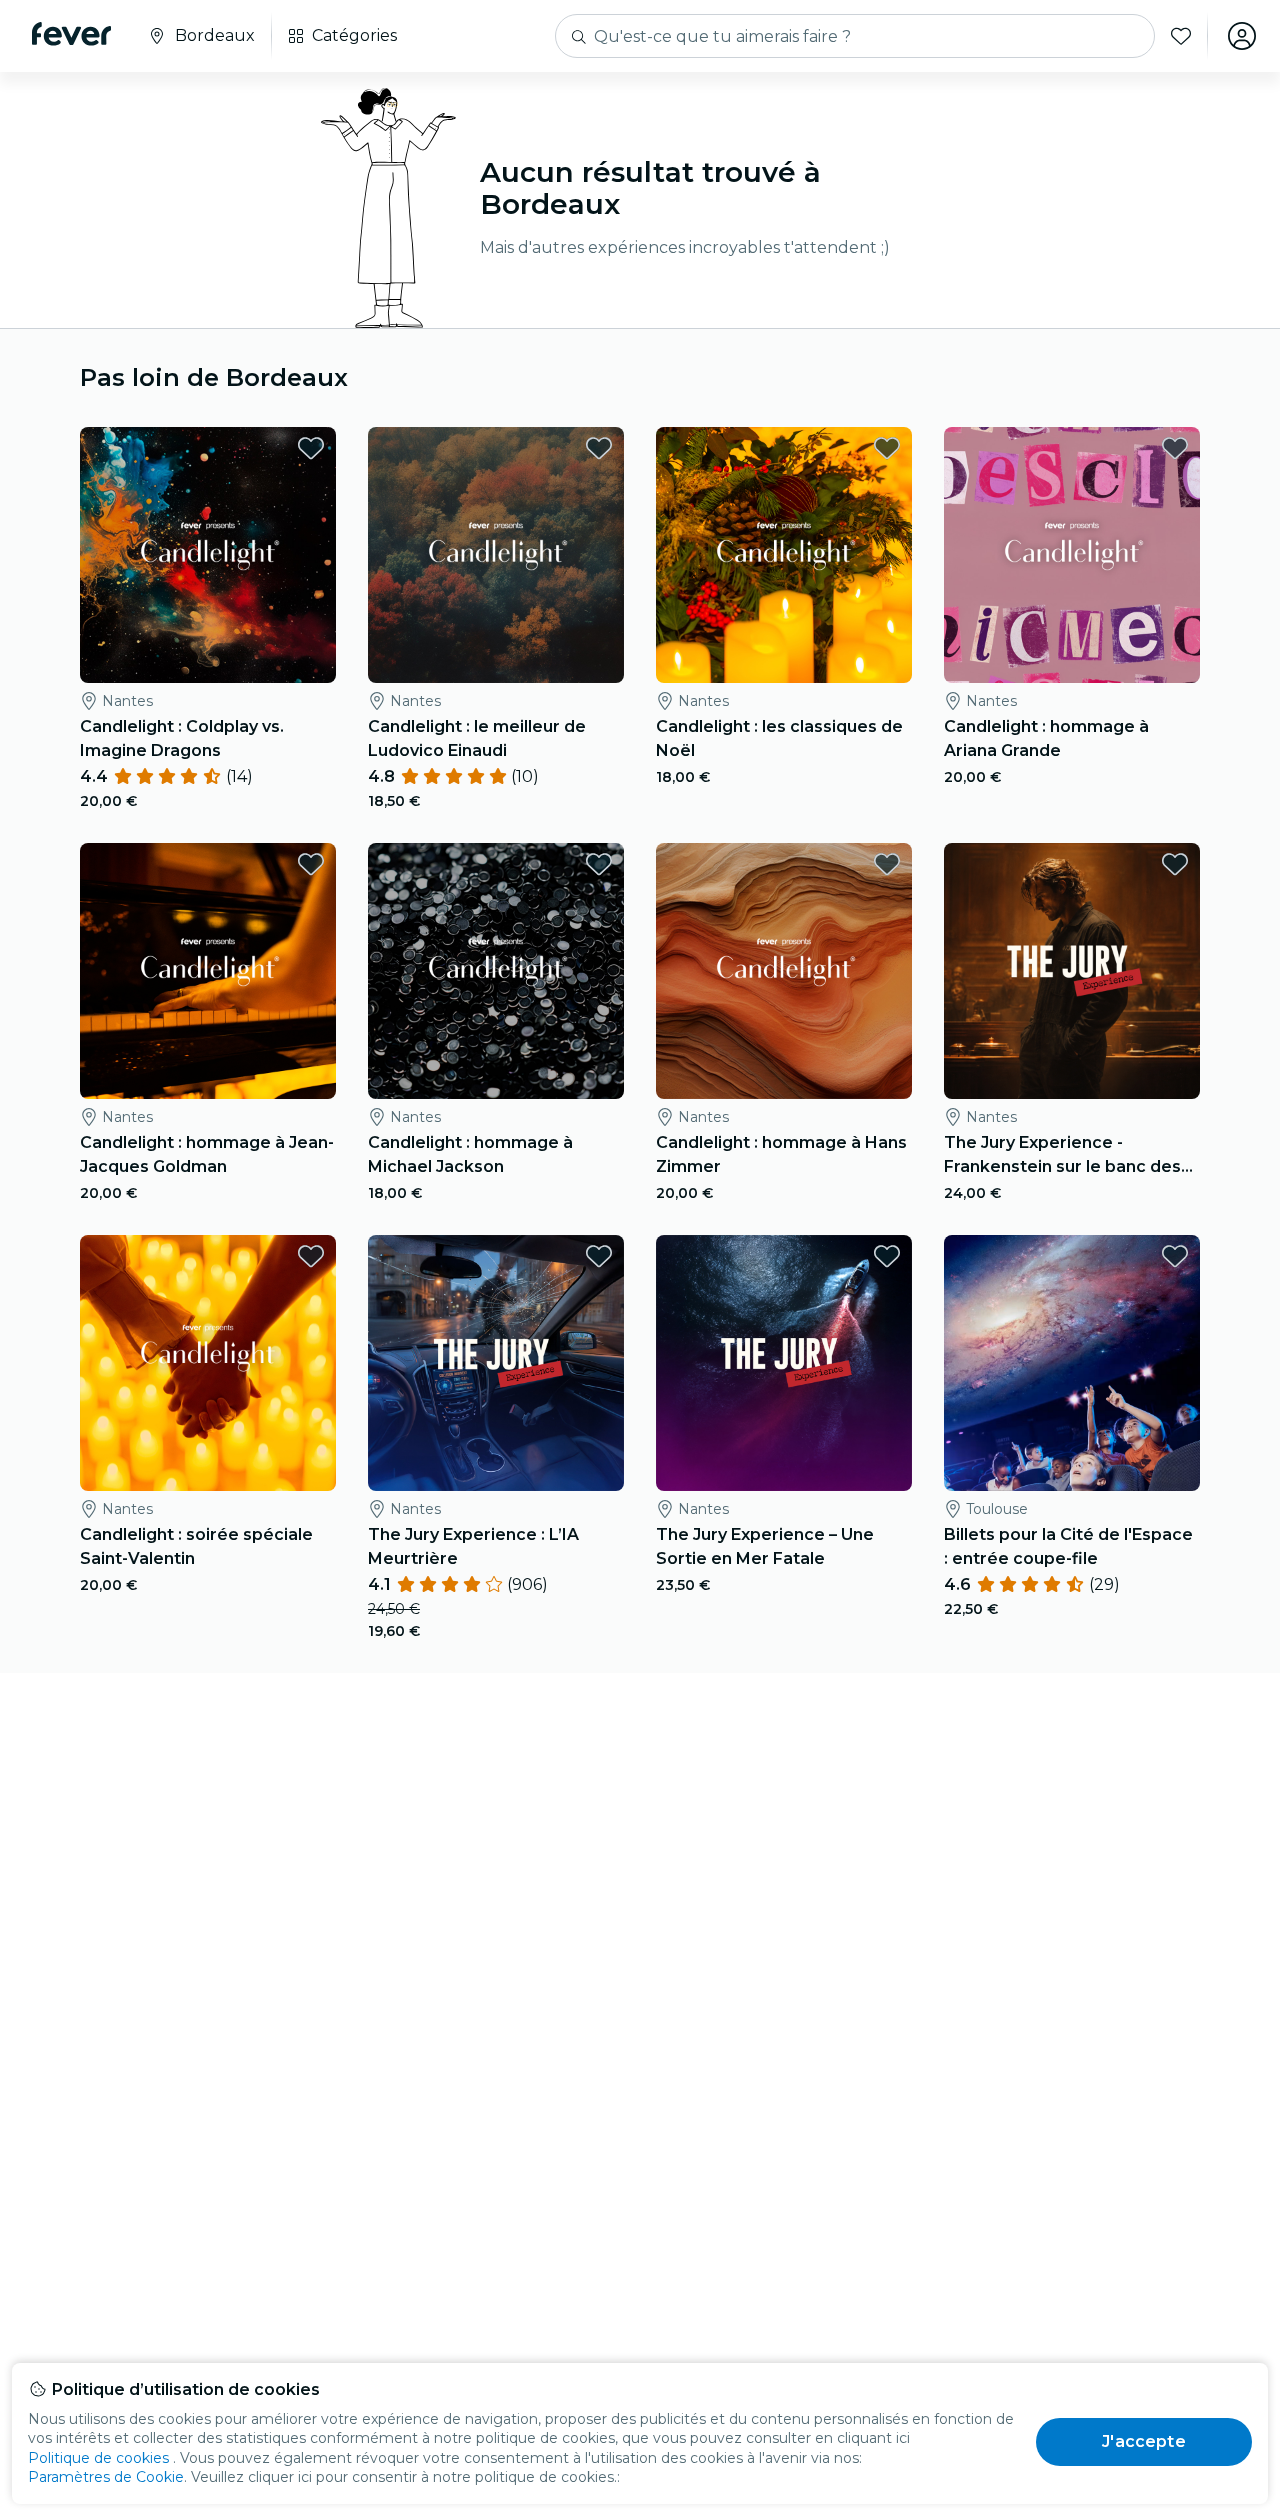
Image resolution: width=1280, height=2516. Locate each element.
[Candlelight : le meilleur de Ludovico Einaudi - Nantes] (496, 555)
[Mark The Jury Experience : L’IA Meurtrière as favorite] (599, 1256)
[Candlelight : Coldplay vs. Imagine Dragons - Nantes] (208, 555)
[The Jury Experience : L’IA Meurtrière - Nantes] (496, 1363)
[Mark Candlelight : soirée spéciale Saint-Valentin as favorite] (311, 1256)
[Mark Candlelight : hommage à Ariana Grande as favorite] (1175, 448)
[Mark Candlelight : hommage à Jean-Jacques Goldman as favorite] (311, 864)
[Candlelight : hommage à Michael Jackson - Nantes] (496, 971)
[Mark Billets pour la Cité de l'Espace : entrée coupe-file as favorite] (1175, 1256)
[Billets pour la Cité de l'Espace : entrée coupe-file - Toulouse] (1072, 1363)
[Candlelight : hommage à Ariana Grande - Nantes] (1072, 555)
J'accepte (1143, 2441)
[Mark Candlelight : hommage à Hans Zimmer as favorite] (887, 864)
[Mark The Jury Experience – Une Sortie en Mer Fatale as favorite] (887, 1256)
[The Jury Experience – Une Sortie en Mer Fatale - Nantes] (784, 1363)
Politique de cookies (98, 2458)
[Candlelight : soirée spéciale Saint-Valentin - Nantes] (208, 1363)
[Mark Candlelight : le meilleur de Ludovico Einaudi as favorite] (599, 448)
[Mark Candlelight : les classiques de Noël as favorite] (887, 448)
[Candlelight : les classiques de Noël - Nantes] (784, 555)
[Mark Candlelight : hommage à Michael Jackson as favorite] (599, 864)
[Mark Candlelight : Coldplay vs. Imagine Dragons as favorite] (311, 448)
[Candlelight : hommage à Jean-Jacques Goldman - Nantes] (208, 971)
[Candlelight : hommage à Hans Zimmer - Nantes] (784, 971)
